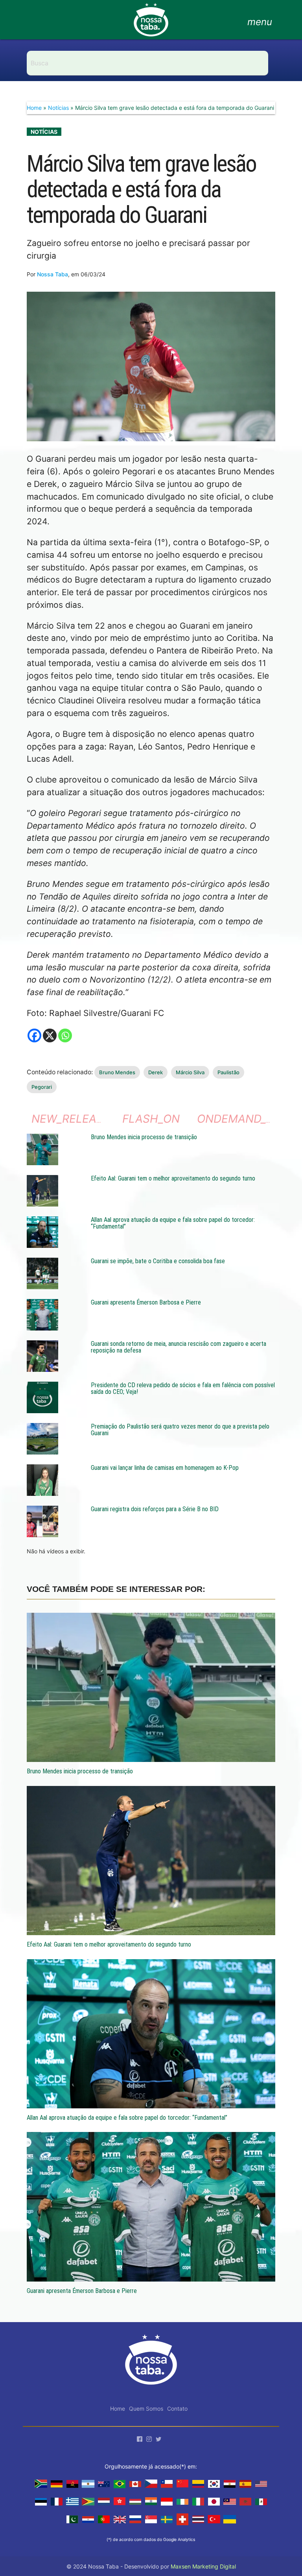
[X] (50, 1035)
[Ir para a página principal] (151, 24)
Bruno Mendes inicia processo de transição (144, 1137)
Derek (156, 1072)
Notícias (58, 108)
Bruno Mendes (117, 1072)
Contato (177, 2409)
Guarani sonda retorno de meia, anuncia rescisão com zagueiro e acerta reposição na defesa (179, 1347)
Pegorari (42, 1087)
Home (34, 108)
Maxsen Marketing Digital (203, 2566)
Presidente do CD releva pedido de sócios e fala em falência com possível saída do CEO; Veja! (183, 1389)
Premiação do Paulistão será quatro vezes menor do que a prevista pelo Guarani (180, 1430)
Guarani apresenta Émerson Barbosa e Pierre (146, 1302)
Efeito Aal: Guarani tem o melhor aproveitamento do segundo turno (173, 1178)
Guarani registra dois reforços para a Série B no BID (155, 1509)
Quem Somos (146, 2409)
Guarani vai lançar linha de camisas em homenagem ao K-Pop (165, 1468)
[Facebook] (34, 1035)
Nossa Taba (52, 274)
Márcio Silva (190, 1072)
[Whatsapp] (65, 1035)
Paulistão (228, 1072)
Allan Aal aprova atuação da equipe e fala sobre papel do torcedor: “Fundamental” (173, 1223)
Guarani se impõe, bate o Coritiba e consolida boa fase (158, 1261)
